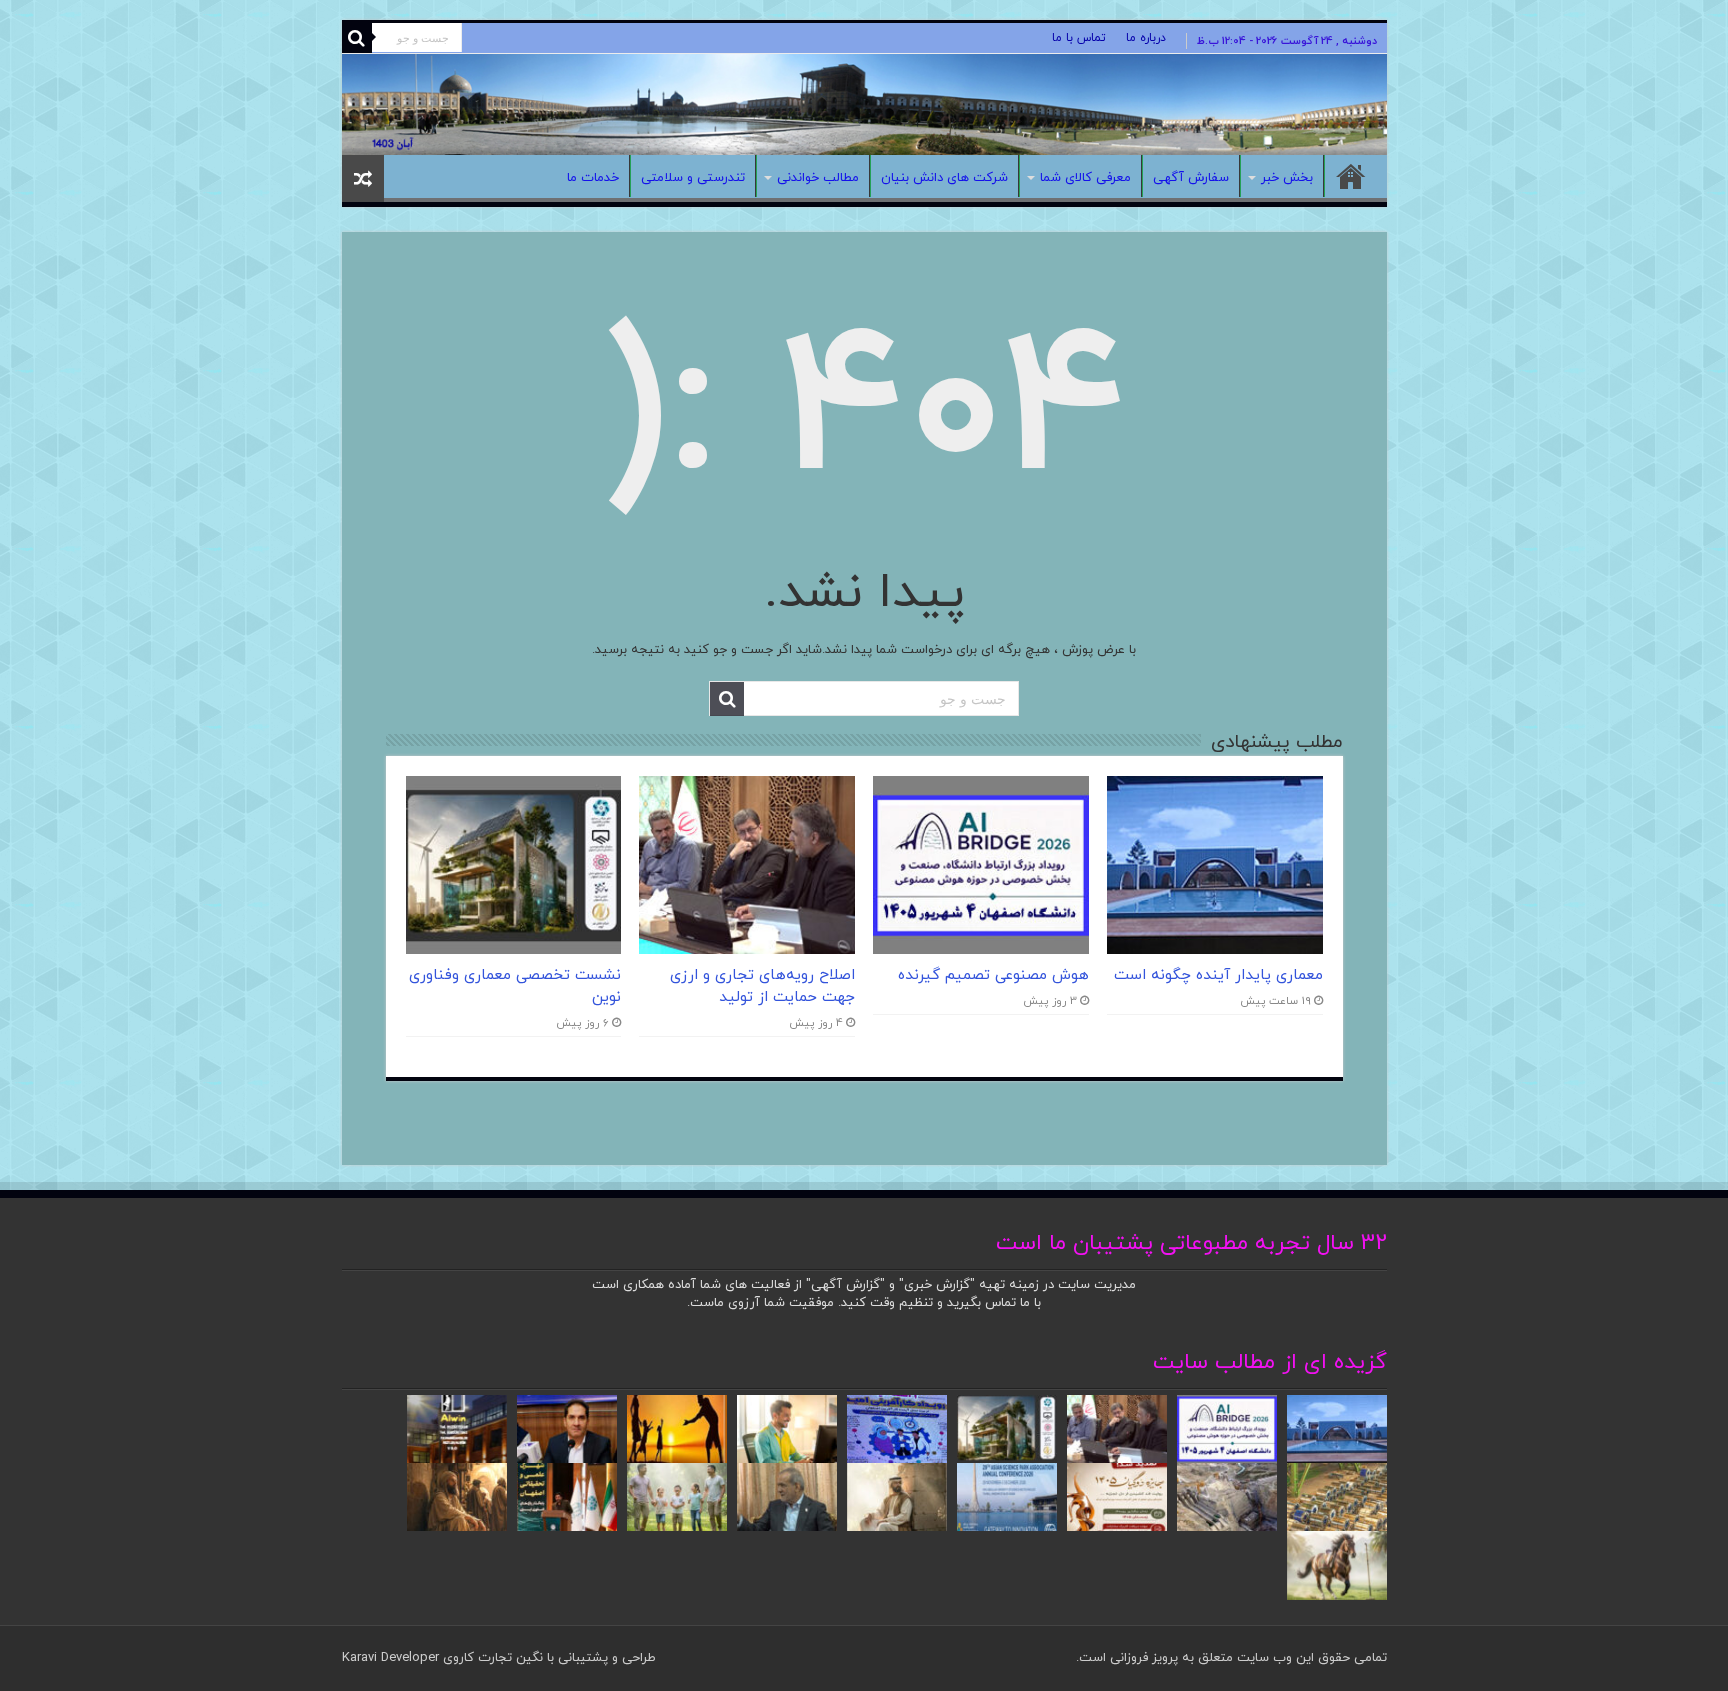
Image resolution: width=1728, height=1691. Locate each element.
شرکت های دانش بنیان (944, 178)
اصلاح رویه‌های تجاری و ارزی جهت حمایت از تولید (762, 986)
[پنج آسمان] (864, 104)
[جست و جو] (357, 38)
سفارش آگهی (1191, 178)
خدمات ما (593, 178)
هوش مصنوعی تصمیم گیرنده (993, 975)
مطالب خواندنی (818, 178)
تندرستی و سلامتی (693, 178)
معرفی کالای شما (1085, 178)
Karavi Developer (390, 1658)
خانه (1351, 176)
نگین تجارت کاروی (491, 1658)
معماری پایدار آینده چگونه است (1218, 975)
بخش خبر (1287, 178)
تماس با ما (1079, 38)
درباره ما (1146, 38)
